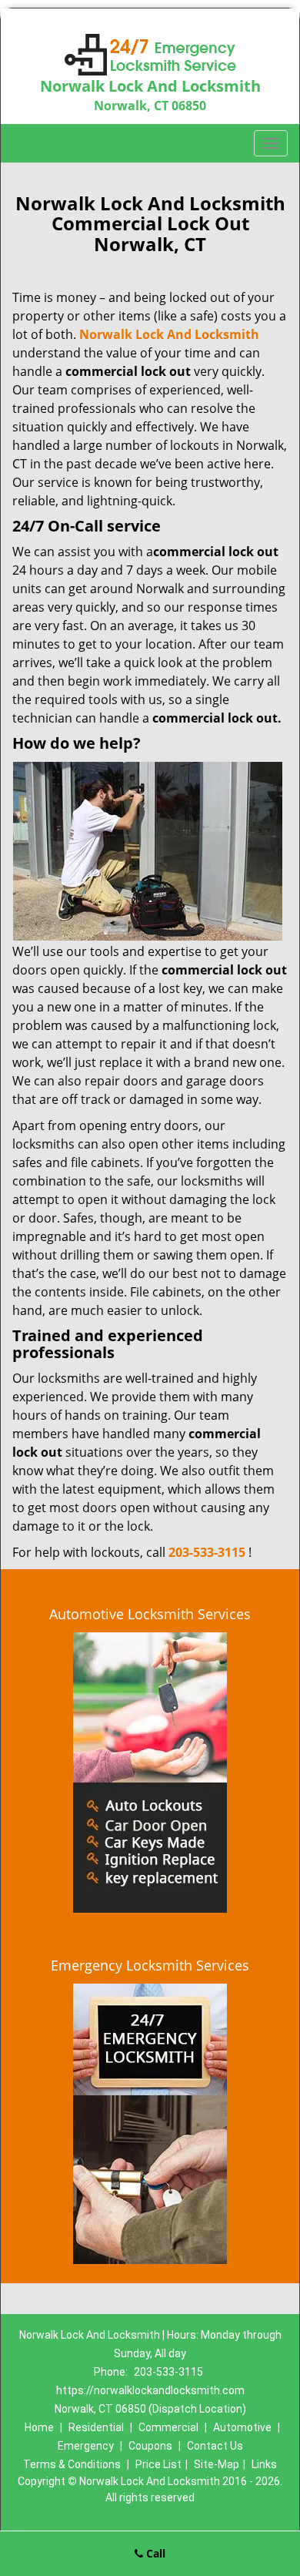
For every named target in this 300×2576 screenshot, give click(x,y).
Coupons (150, 2446)
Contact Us (215, 2446)
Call (154, 2553)
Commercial (168, 2427)
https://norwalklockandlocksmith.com (150, 2390)
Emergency (86, 2446)
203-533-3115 (207, 1552)
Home (39, 2427)
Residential (96, 2427)
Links (264, 2464)
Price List (158, 2464)
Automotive (242, 2427)
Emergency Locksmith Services (150, 1965)
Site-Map (217, 2464)
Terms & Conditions (72, 2464)
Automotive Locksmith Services (150, 1614)
